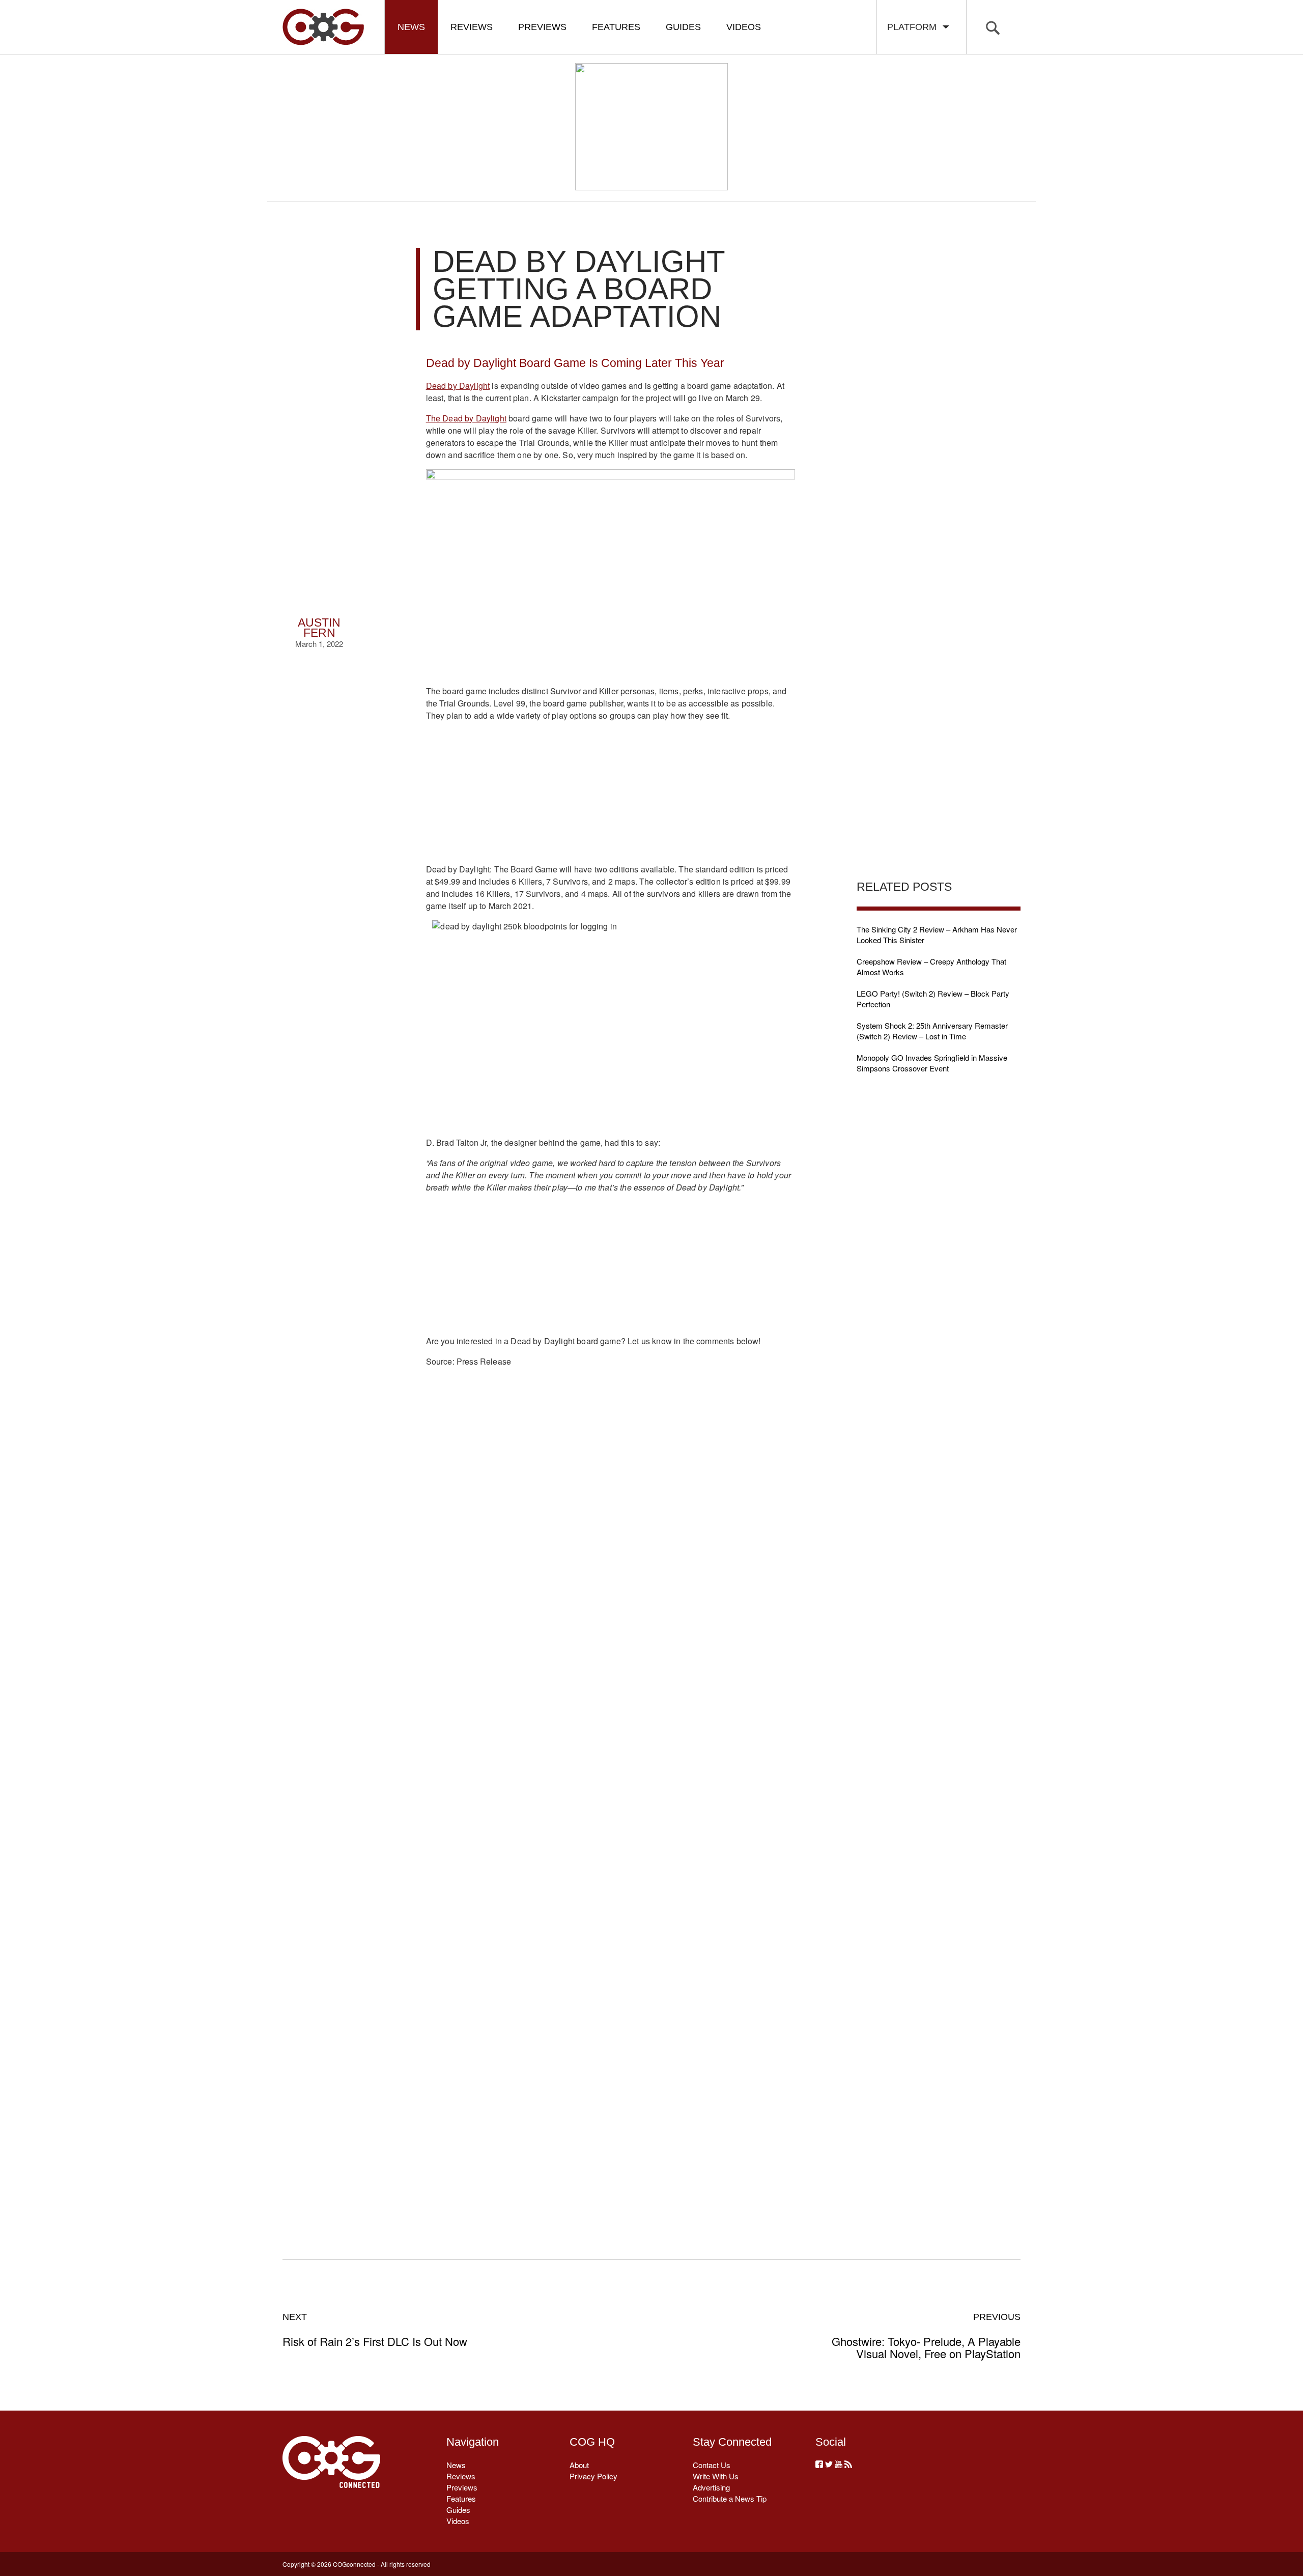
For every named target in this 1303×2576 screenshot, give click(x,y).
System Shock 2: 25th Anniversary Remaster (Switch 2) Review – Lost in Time (932, 1031)
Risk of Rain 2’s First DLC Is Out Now (375, 2330)
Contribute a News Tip (730, 2498)
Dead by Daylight (458, 386)
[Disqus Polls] (610, 1536)
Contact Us (712, 2465)
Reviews (472, 27)
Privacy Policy (593, 2476)
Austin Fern (319, 628)
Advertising (711, 2487)
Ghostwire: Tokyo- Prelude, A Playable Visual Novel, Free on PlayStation (926, 2336)
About (579, 2465)
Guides (683, 27)
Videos (744, 27)
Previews (542, 27)
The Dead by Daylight (466, 418)
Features (616, 27)
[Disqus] (611, 1801)
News (411, 27)
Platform (914, 27)
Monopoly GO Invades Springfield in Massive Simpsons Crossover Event (932, 1063)
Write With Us (716, 2476)
